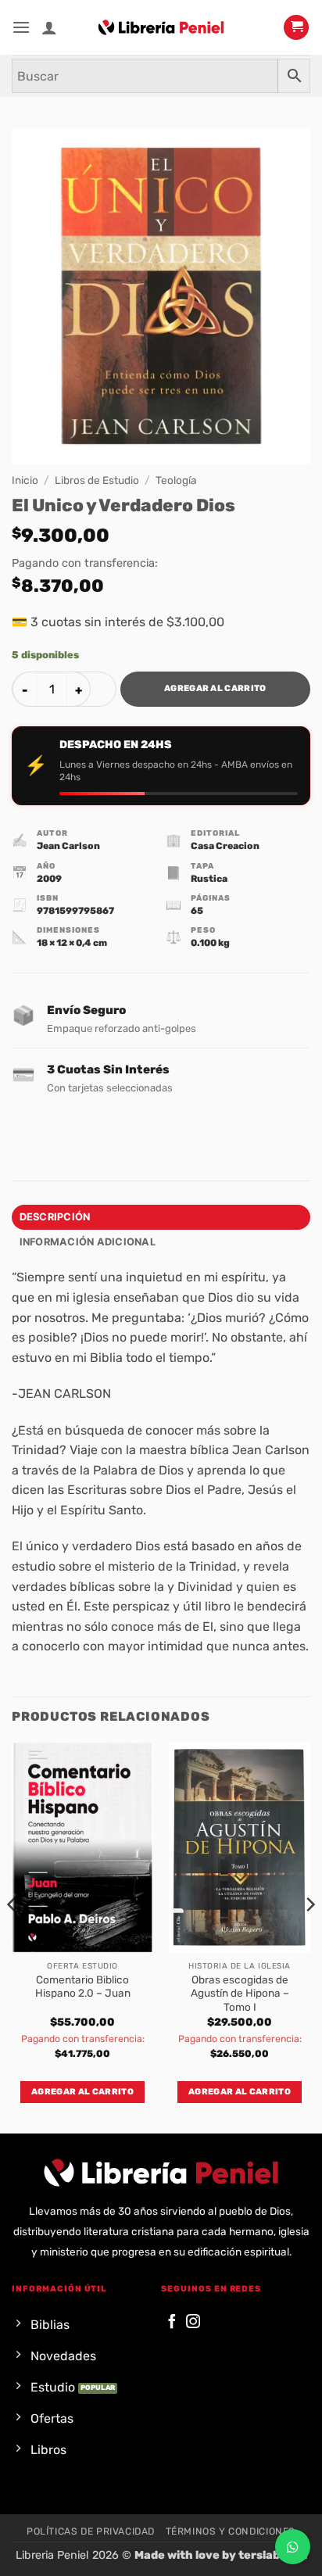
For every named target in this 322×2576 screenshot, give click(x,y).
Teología (176, 480)
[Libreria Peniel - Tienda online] (161, 27)
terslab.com (273, 2555)
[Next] (309, 1936)
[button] (21, 27)
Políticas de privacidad (91, 2531)
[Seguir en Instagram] (193, 2322)
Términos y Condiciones (231, 2531)
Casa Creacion (225, 846)
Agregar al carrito (215, 688)
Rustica (209, 879)
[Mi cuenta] (49, 27)
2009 (49, 879)
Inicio (25, 480)
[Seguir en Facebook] (172, 2322)
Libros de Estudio (97, 480)
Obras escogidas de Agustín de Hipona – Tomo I (240, 1993)
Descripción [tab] (55, 1217)
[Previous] (13, 1936)
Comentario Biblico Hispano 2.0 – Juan (83, 1987)
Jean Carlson (68, 846)
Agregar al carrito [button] (82, 2092)
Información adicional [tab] (88, 1242)
